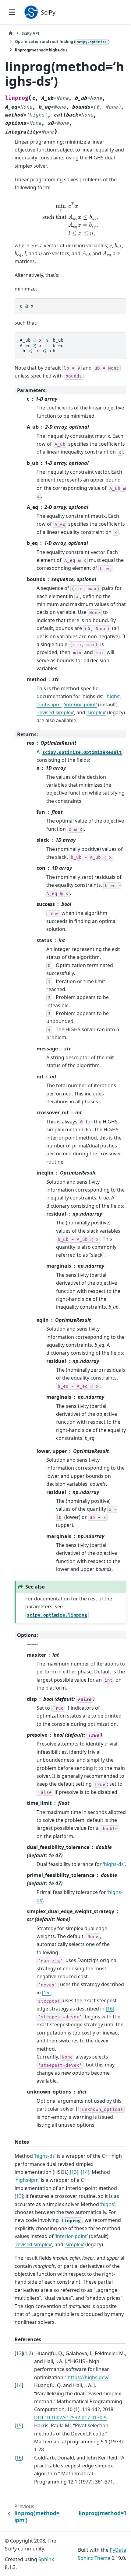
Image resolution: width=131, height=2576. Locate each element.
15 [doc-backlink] (19, 2425)
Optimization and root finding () (62, 41)
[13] (74, 2172)
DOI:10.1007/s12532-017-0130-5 (70, 2418)
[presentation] (71, 219)
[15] (46, 1993)
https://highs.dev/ (88, 2377)
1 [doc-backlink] (26, 2353)
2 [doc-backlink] (30, 2353)
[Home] (11, 33)
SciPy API (30, 33)
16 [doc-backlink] (19, 2458)
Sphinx (46, 2559)
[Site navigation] (12, 12)
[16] (110, 2009)
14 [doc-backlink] (19, 2385)
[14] (85, 2172)
